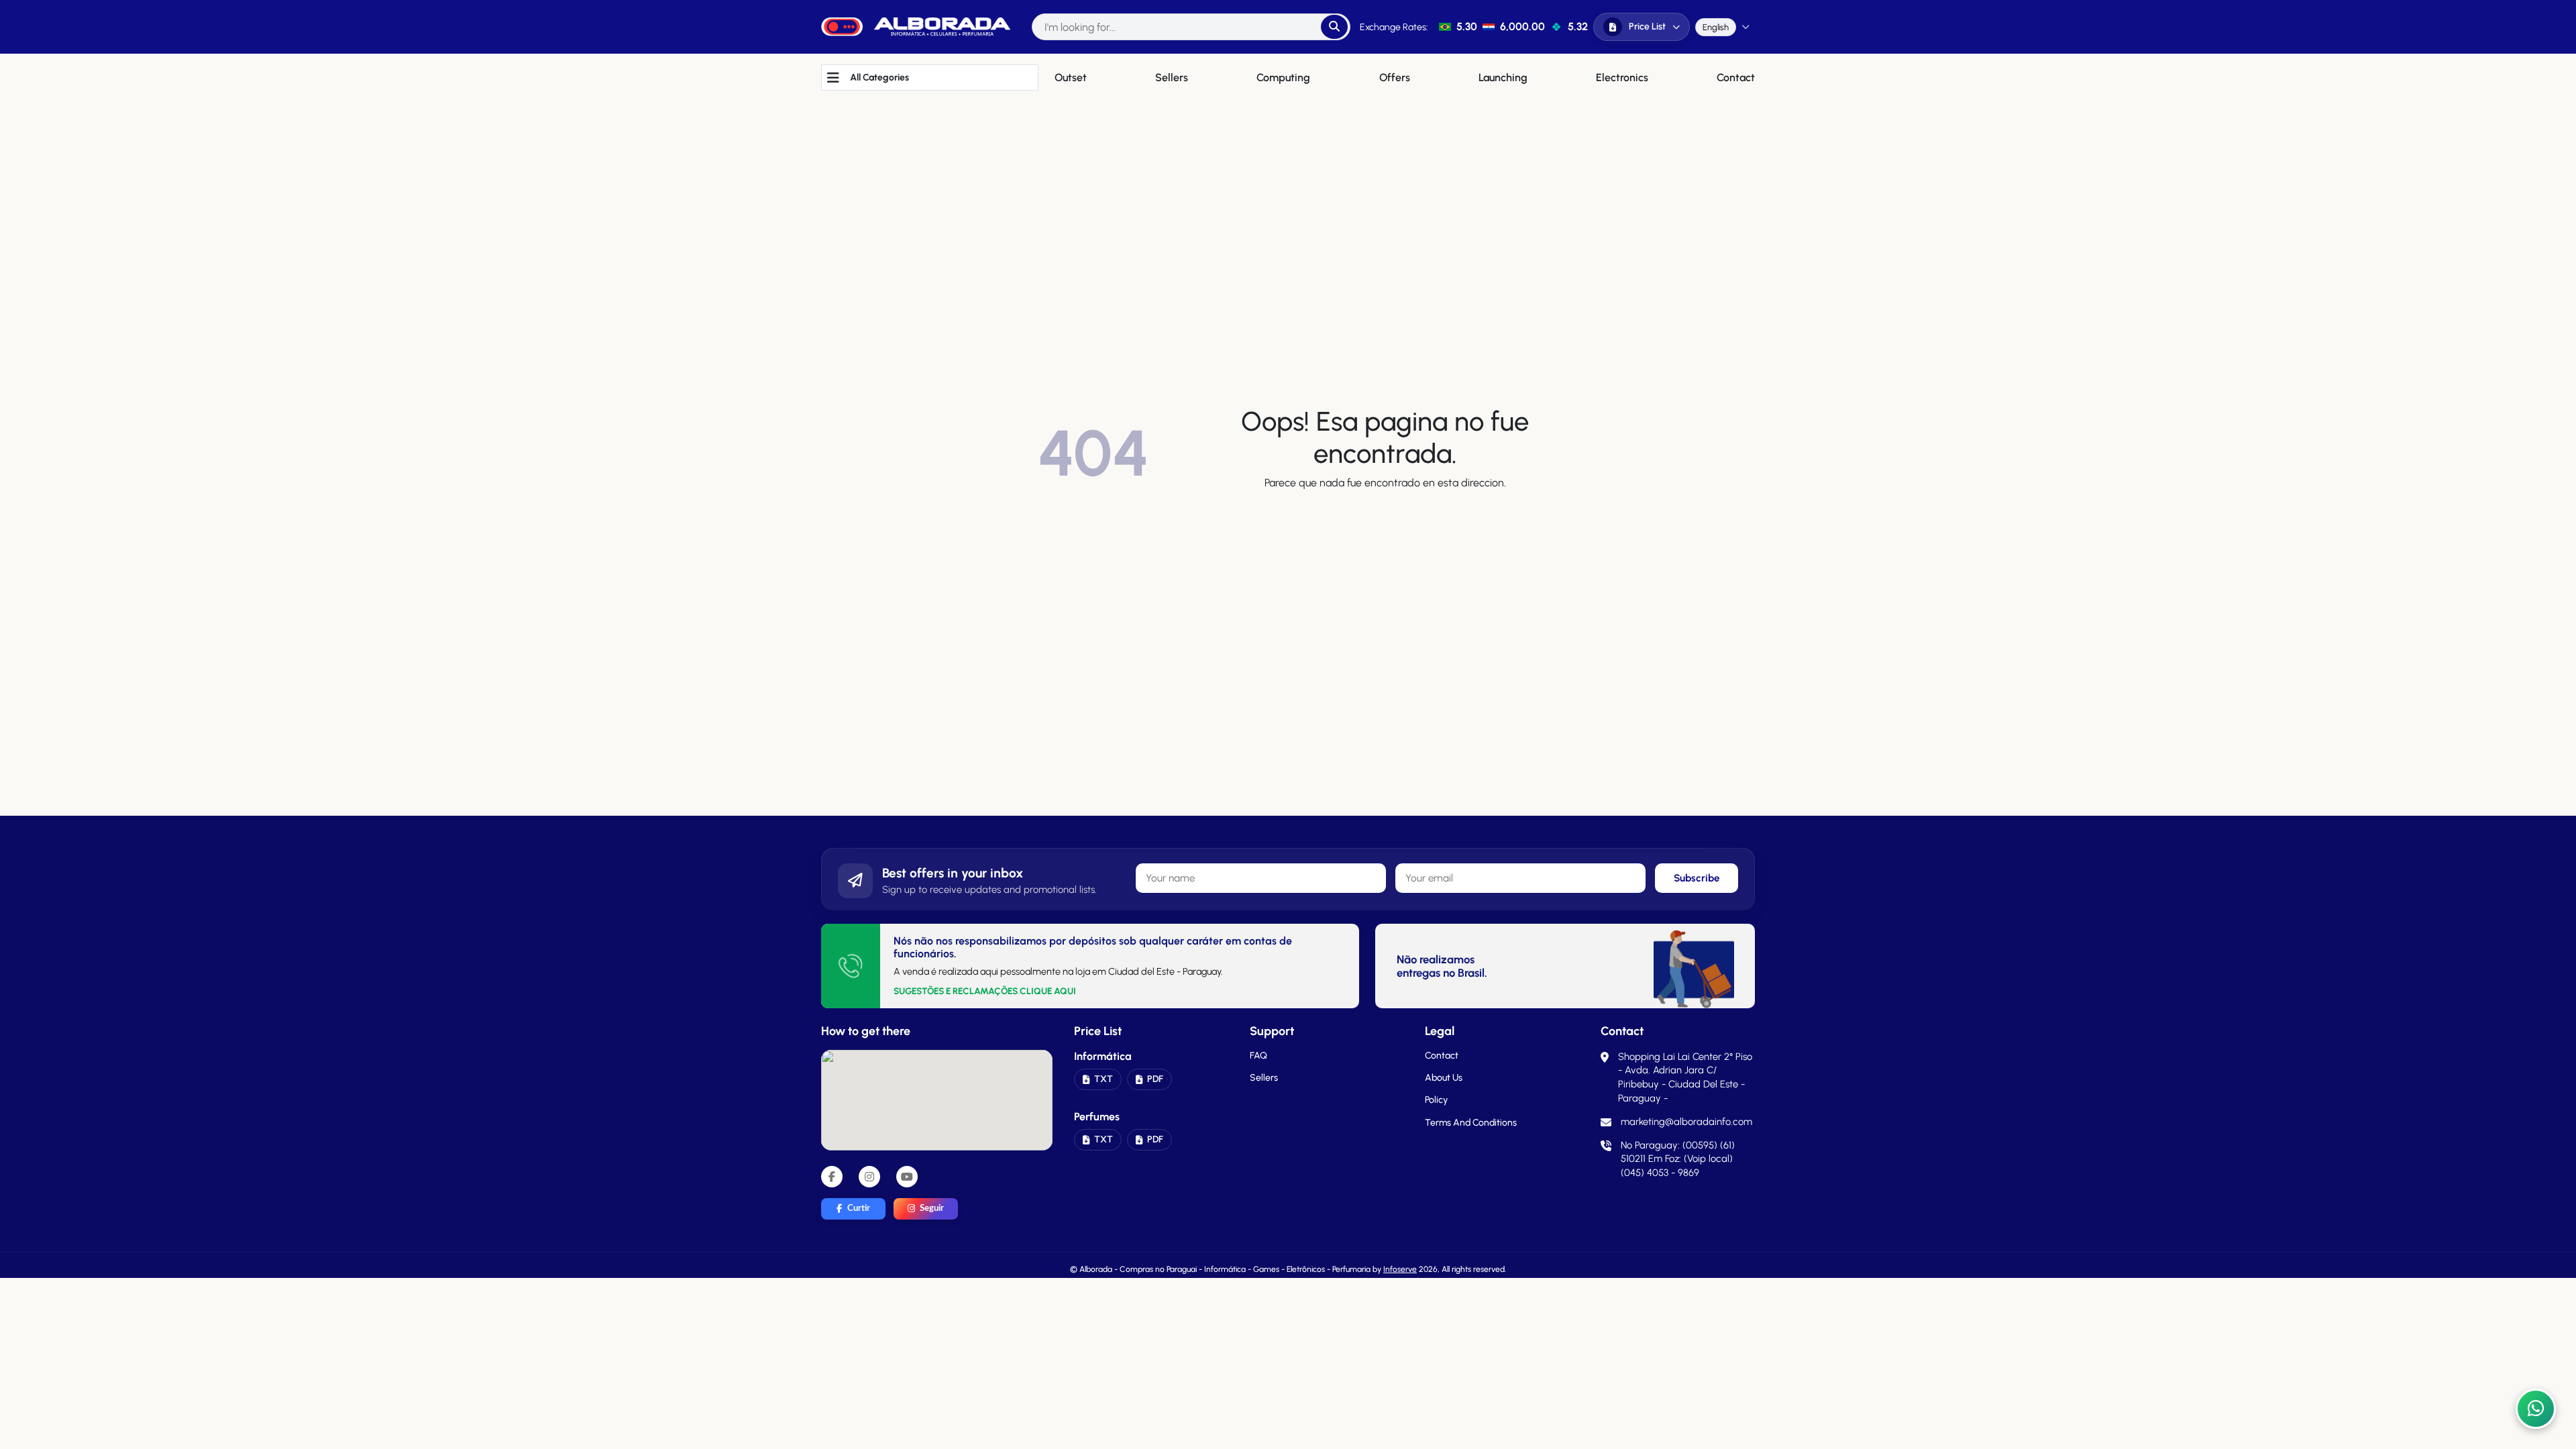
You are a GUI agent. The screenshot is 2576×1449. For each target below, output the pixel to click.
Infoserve (1400, 1269)
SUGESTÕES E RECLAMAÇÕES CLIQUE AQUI (985, 991)
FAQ (1258, 1056)
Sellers (1264, 1078)
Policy (1436, 1100)
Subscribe (1697, 878)
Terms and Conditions (1471, 1123)
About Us (1444, 1078)
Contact (1442, 1056)
